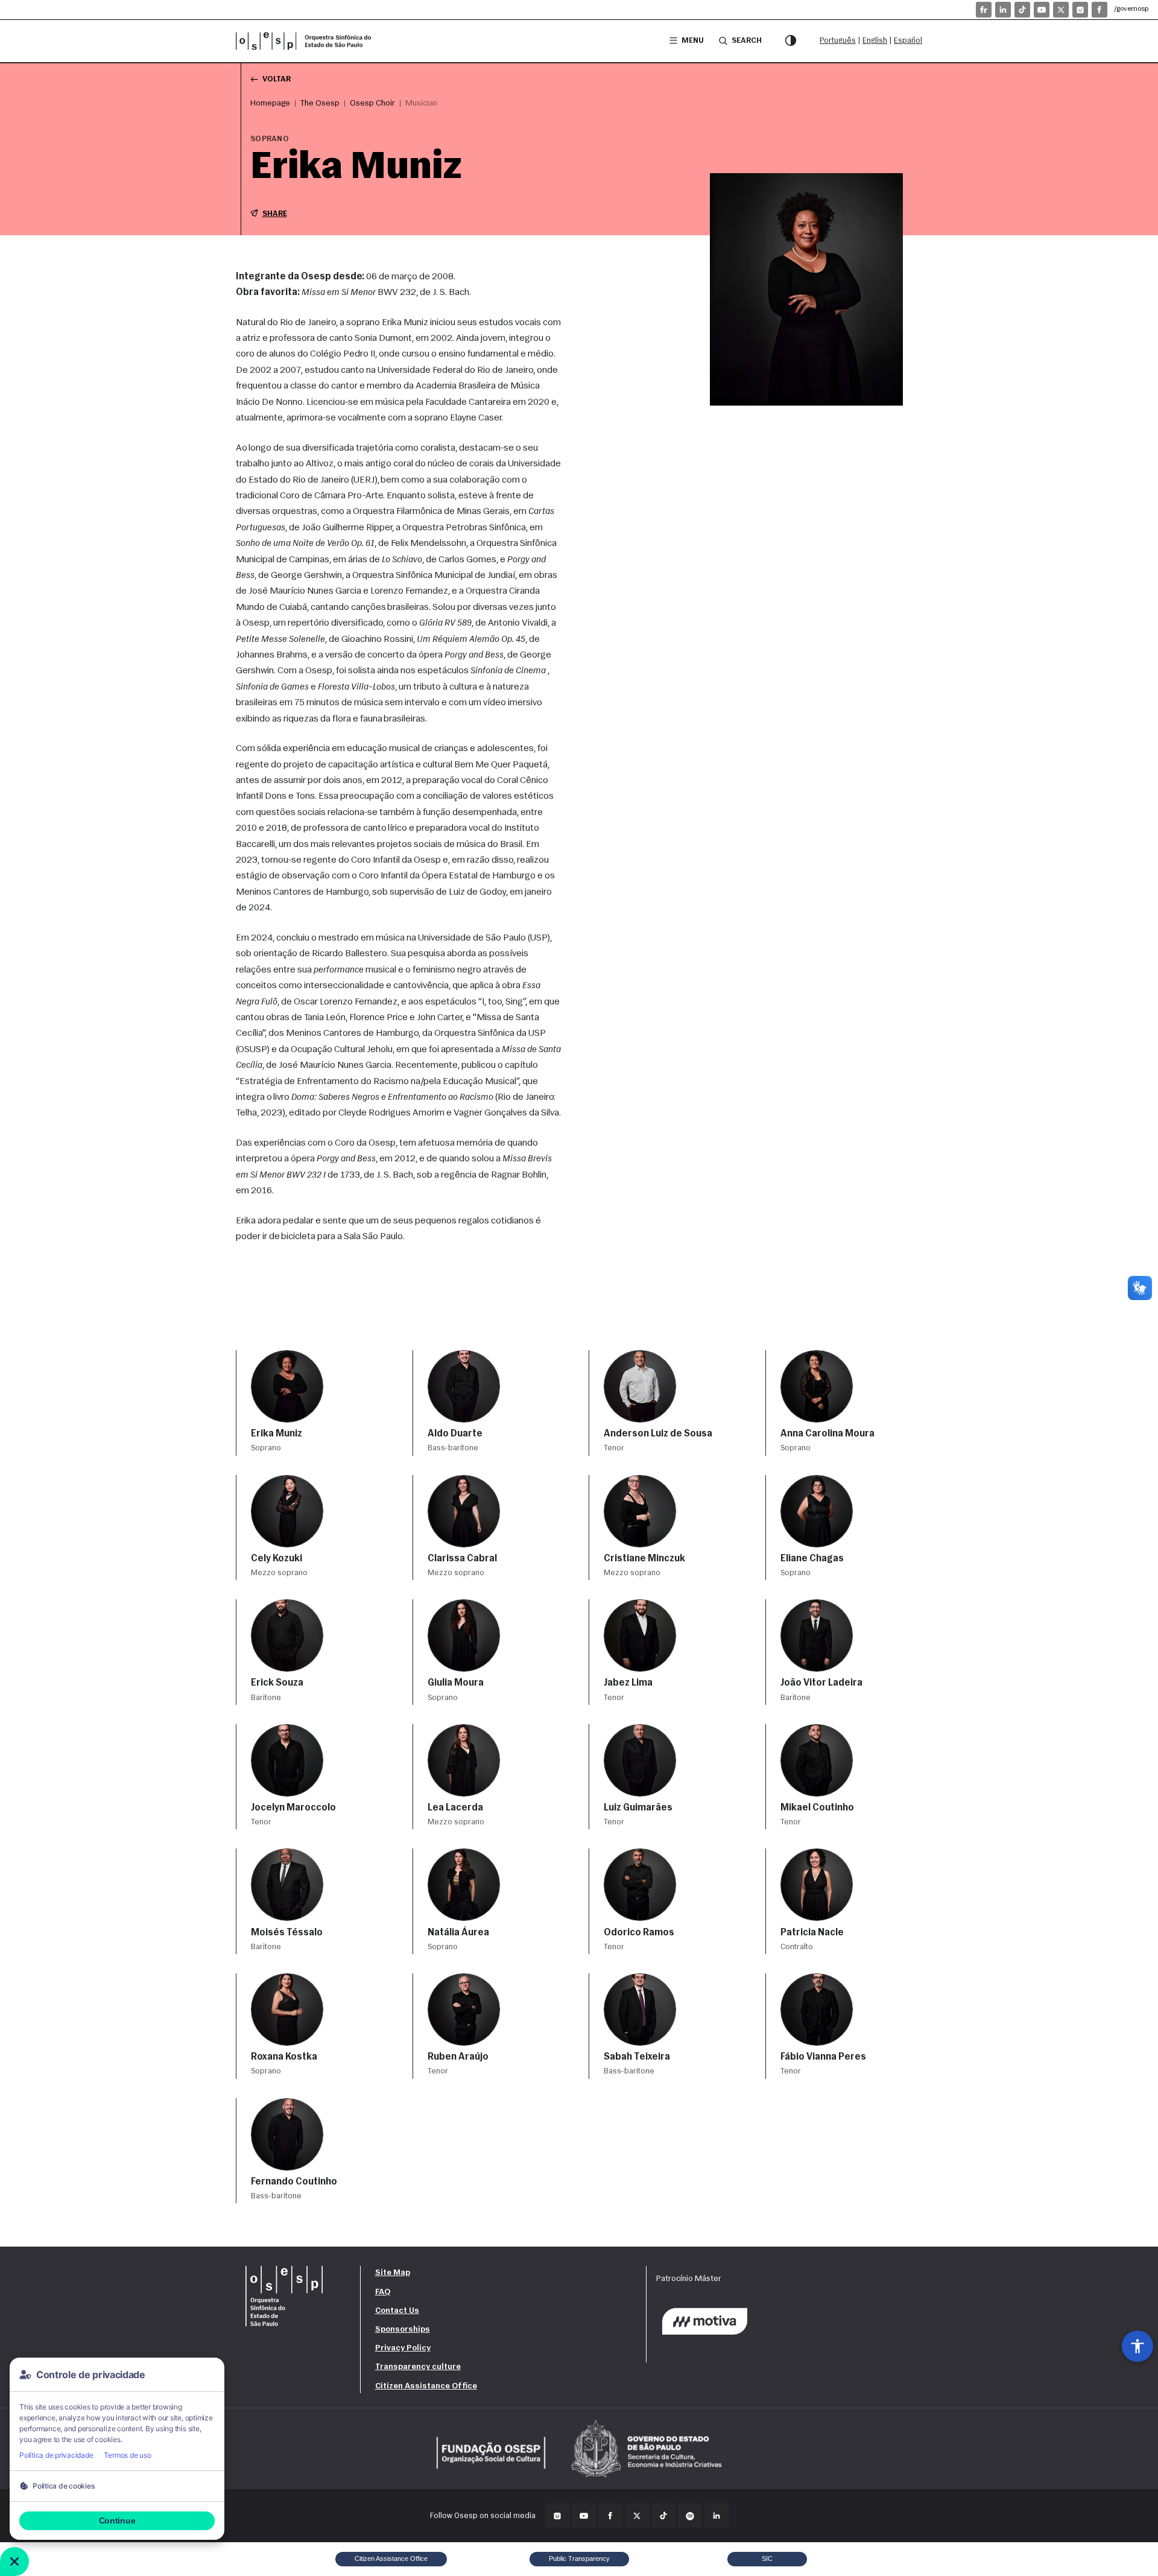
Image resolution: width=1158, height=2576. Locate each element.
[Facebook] (1099, 10)
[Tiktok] (1022, 10)
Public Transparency (579, 2559)
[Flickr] (984, 10)
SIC (767, 2559)
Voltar (277, 79)
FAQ (383, 2292)
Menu (693, 41)
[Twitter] (637, 2516)
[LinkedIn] (1003, 10)
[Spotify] (690, 2516)
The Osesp (320, 103)
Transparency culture (418, 2367)
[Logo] (308, 41)
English (875, 41)
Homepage (270, 103)
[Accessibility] (1137, 2346)
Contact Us (397, 2311)
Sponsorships (403, 2330)
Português (838, 41)
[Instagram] (1080, 10)
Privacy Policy (403, 2348)
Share (275, 214)
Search (747, 41)
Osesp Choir (372, 103)
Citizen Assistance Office (426, 2386)
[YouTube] (1042, 10)
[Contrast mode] (791, 41)
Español (908, 41)
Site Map (393, 2273)
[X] (1061, 10)
